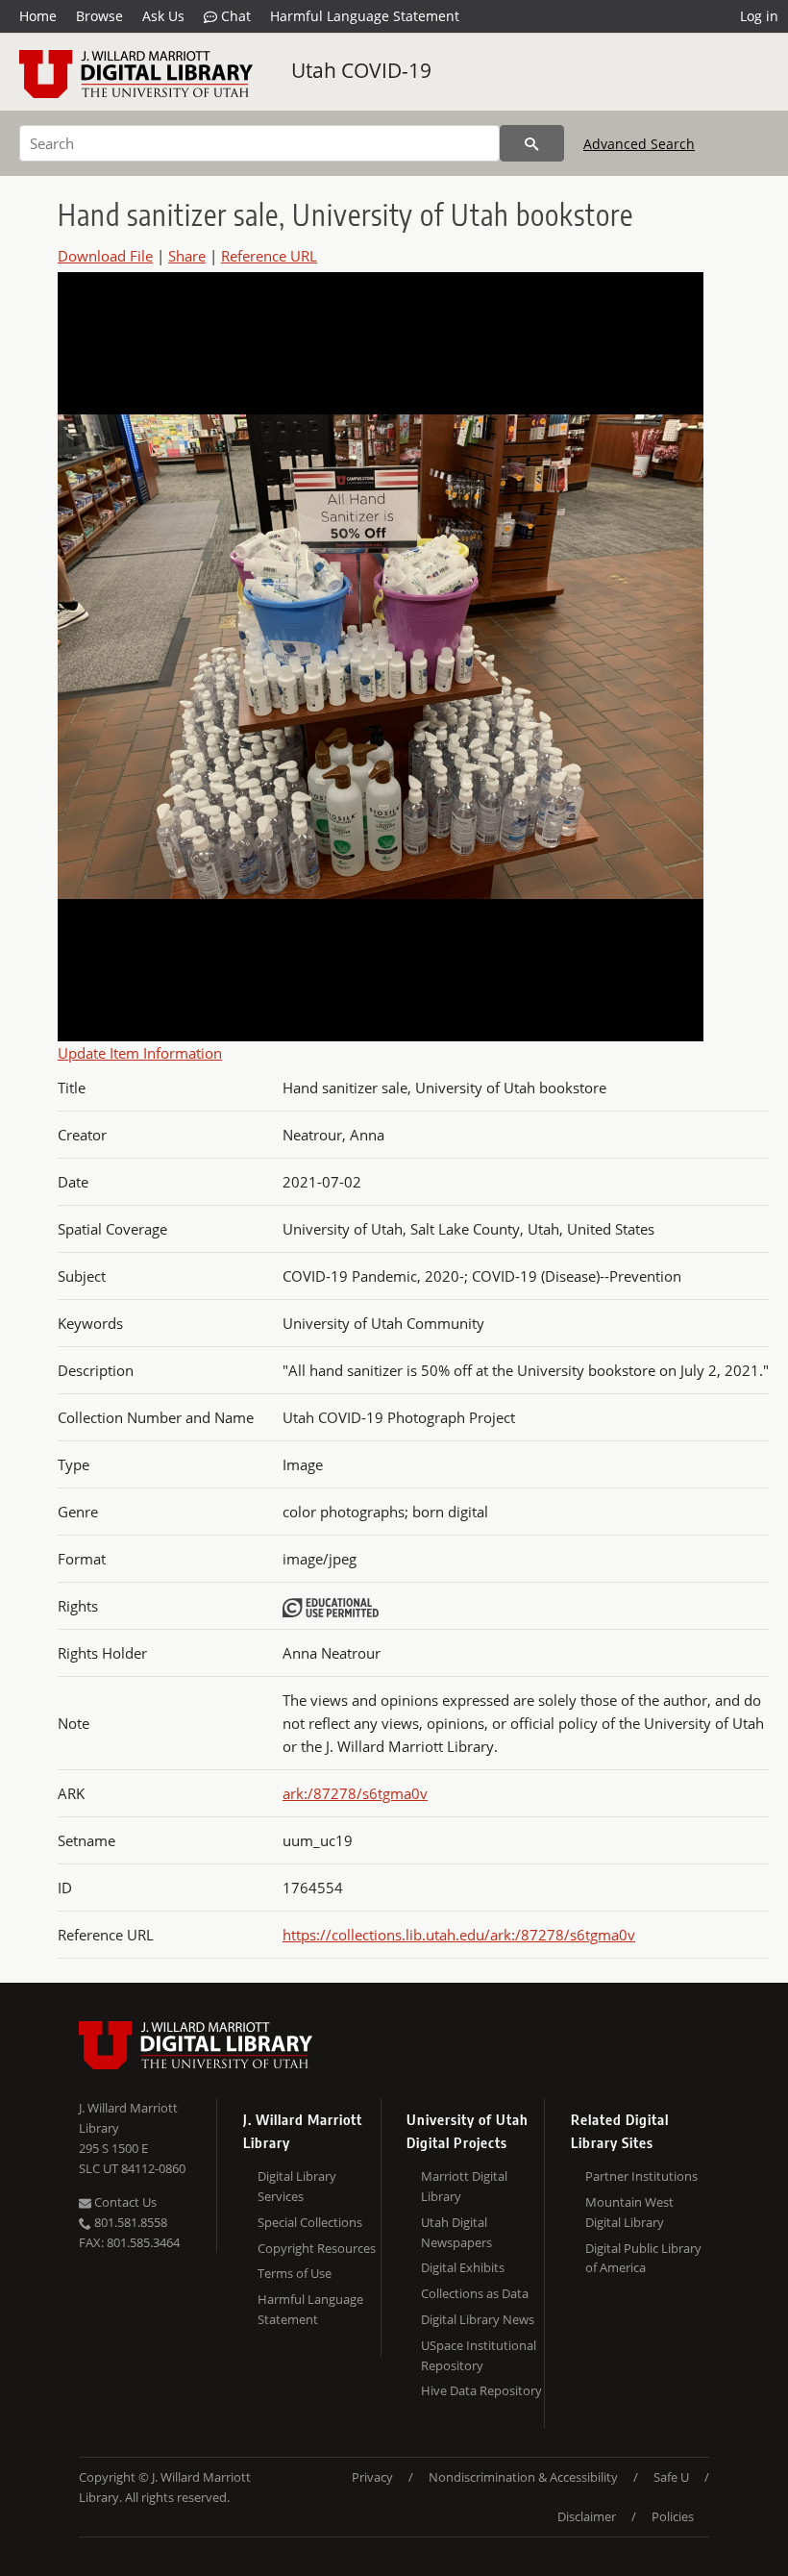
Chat (234, 16)
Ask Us (163, 16)
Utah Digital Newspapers (456, 2232)
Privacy (372, 2477)
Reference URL (269, 256)
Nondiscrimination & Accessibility (523, 2477)
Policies (673, 2516)
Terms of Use (295, 2273)
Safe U (671, 2477)
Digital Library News (478, 2319)
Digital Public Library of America (643, 2258)
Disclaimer (587, 2516)
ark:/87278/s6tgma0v (355, 1793)
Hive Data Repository (481, 2390)
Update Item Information (140, 1053)
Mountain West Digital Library (629, 2212)
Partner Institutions (641, 2176)
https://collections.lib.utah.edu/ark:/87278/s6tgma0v (459, 1935)
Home (38, 16)
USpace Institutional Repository (479, 2355)
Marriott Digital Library (464, 2186)
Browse (99, 16)
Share (187, 256)
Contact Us (124, 2202)
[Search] (532, 143)
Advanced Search (639, 144)
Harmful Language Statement (365, 16)
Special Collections (310, 2222)
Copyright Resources (317, 2248)
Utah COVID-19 (361, 70)
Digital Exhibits (463, 2267)
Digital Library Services (297, 2186)
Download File (105, 256)
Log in (759, 16)
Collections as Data (475, 2293)
